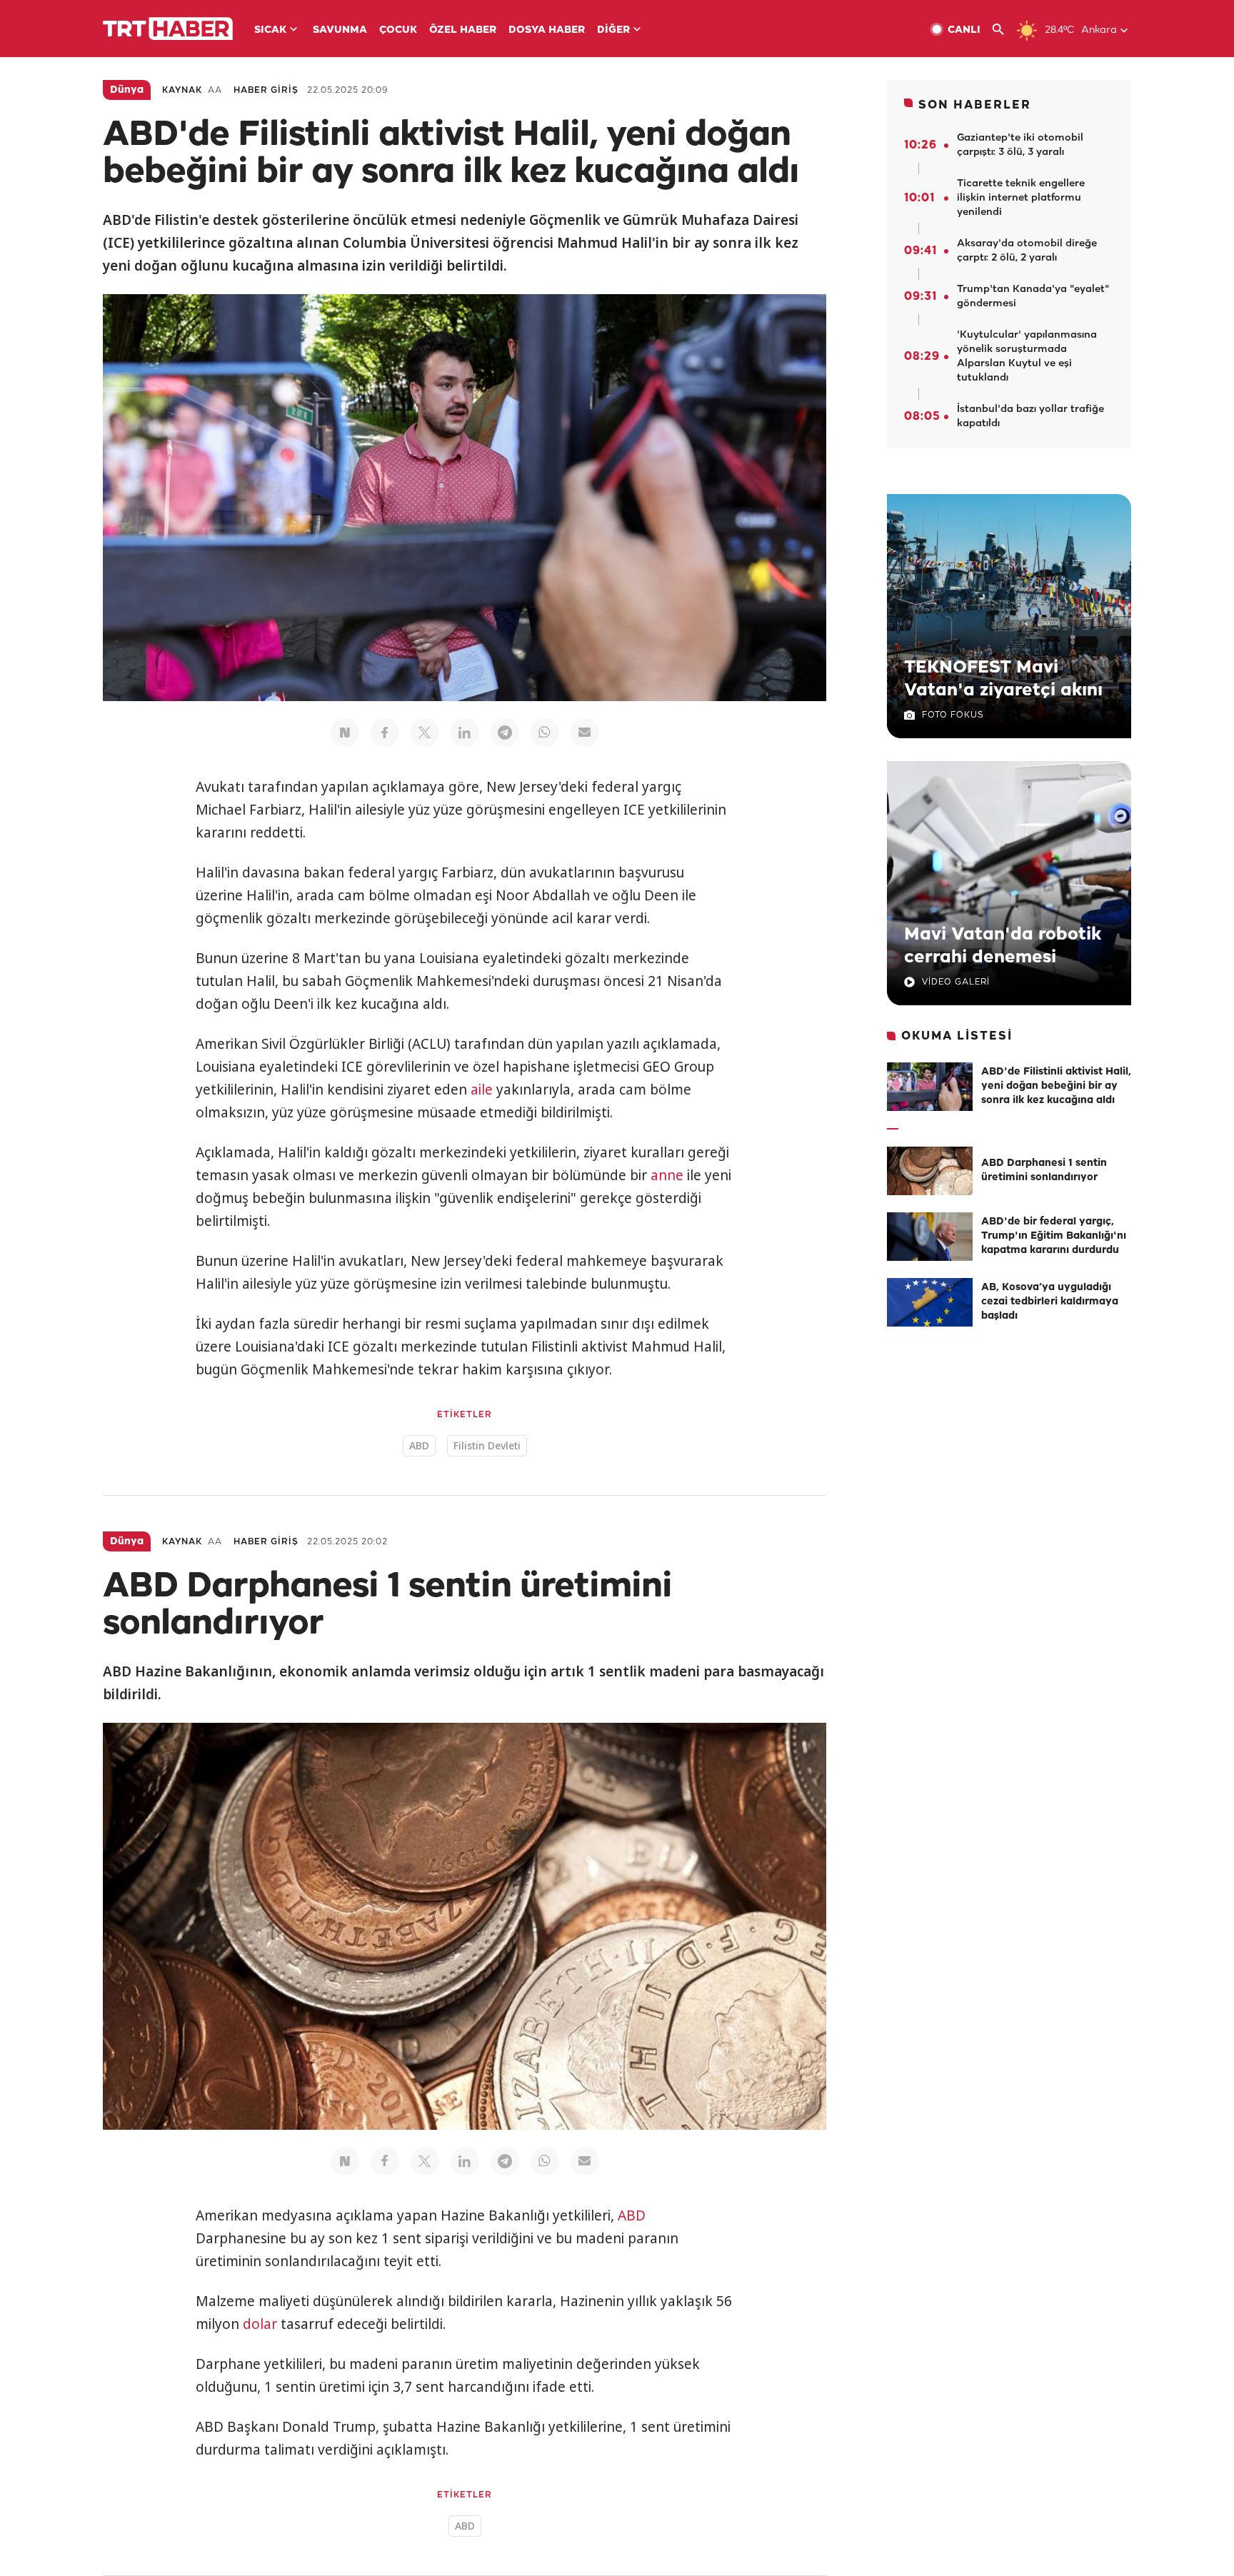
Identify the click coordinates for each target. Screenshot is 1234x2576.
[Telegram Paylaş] (505, 733)
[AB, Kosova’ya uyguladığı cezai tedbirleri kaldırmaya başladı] (930, 1302)
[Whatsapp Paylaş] (545, 733)
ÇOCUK (398, 30)
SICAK (270, 30)
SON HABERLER (975, 105)
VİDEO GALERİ (956, 982)
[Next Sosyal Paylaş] (345, 733)
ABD (419, 1445)
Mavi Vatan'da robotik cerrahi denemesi (1003, 946)
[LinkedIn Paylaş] (465, 733)
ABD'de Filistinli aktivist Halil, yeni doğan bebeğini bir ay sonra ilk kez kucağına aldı (1056, 1086)
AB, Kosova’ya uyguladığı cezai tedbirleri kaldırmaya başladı (1050, 1302)
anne (667, 1175)
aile (482, 1090)
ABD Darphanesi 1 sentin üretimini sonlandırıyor (1044, 1171)
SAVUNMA (340, 30)
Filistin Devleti (487, 1445)
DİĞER (613, 30)
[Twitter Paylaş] (425, 733)
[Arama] (1004, 30)
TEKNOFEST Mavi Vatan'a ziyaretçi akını (1003, 679)
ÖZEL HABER (463, 30)
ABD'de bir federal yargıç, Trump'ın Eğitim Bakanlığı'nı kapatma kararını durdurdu (1054, 1236)
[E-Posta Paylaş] (585, 733)
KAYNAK (182, 90)
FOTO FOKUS (953, 715)
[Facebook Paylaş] (385, 733)
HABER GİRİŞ (266, 90)
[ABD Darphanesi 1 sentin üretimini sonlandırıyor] (930, 1171)
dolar (260, 2324)
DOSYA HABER (547, 30)
